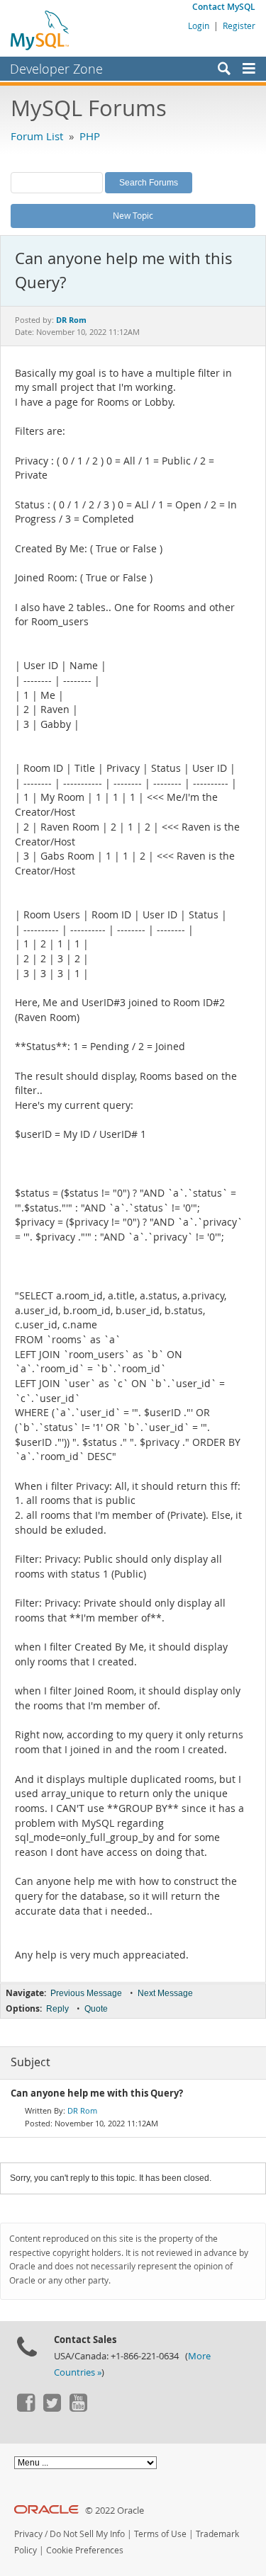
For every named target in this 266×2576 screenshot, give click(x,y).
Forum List (37, 136)
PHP (90, 136)
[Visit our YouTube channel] (78, 2408)
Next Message (165, 1993)
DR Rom (82, 2110)
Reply (57, 2009)
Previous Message (86, 1993)
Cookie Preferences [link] (85, 2550)
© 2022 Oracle (115, 2511)
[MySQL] (40, 30)
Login (199, 25)
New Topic (133, 215)
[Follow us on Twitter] (52, 2408)
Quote (96, 2009)
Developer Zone (56, 69)
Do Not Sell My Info (87, 2534)
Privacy (28, 2534)
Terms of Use (160, 2534)
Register (239, 25)
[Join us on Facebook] (26, 2408)
